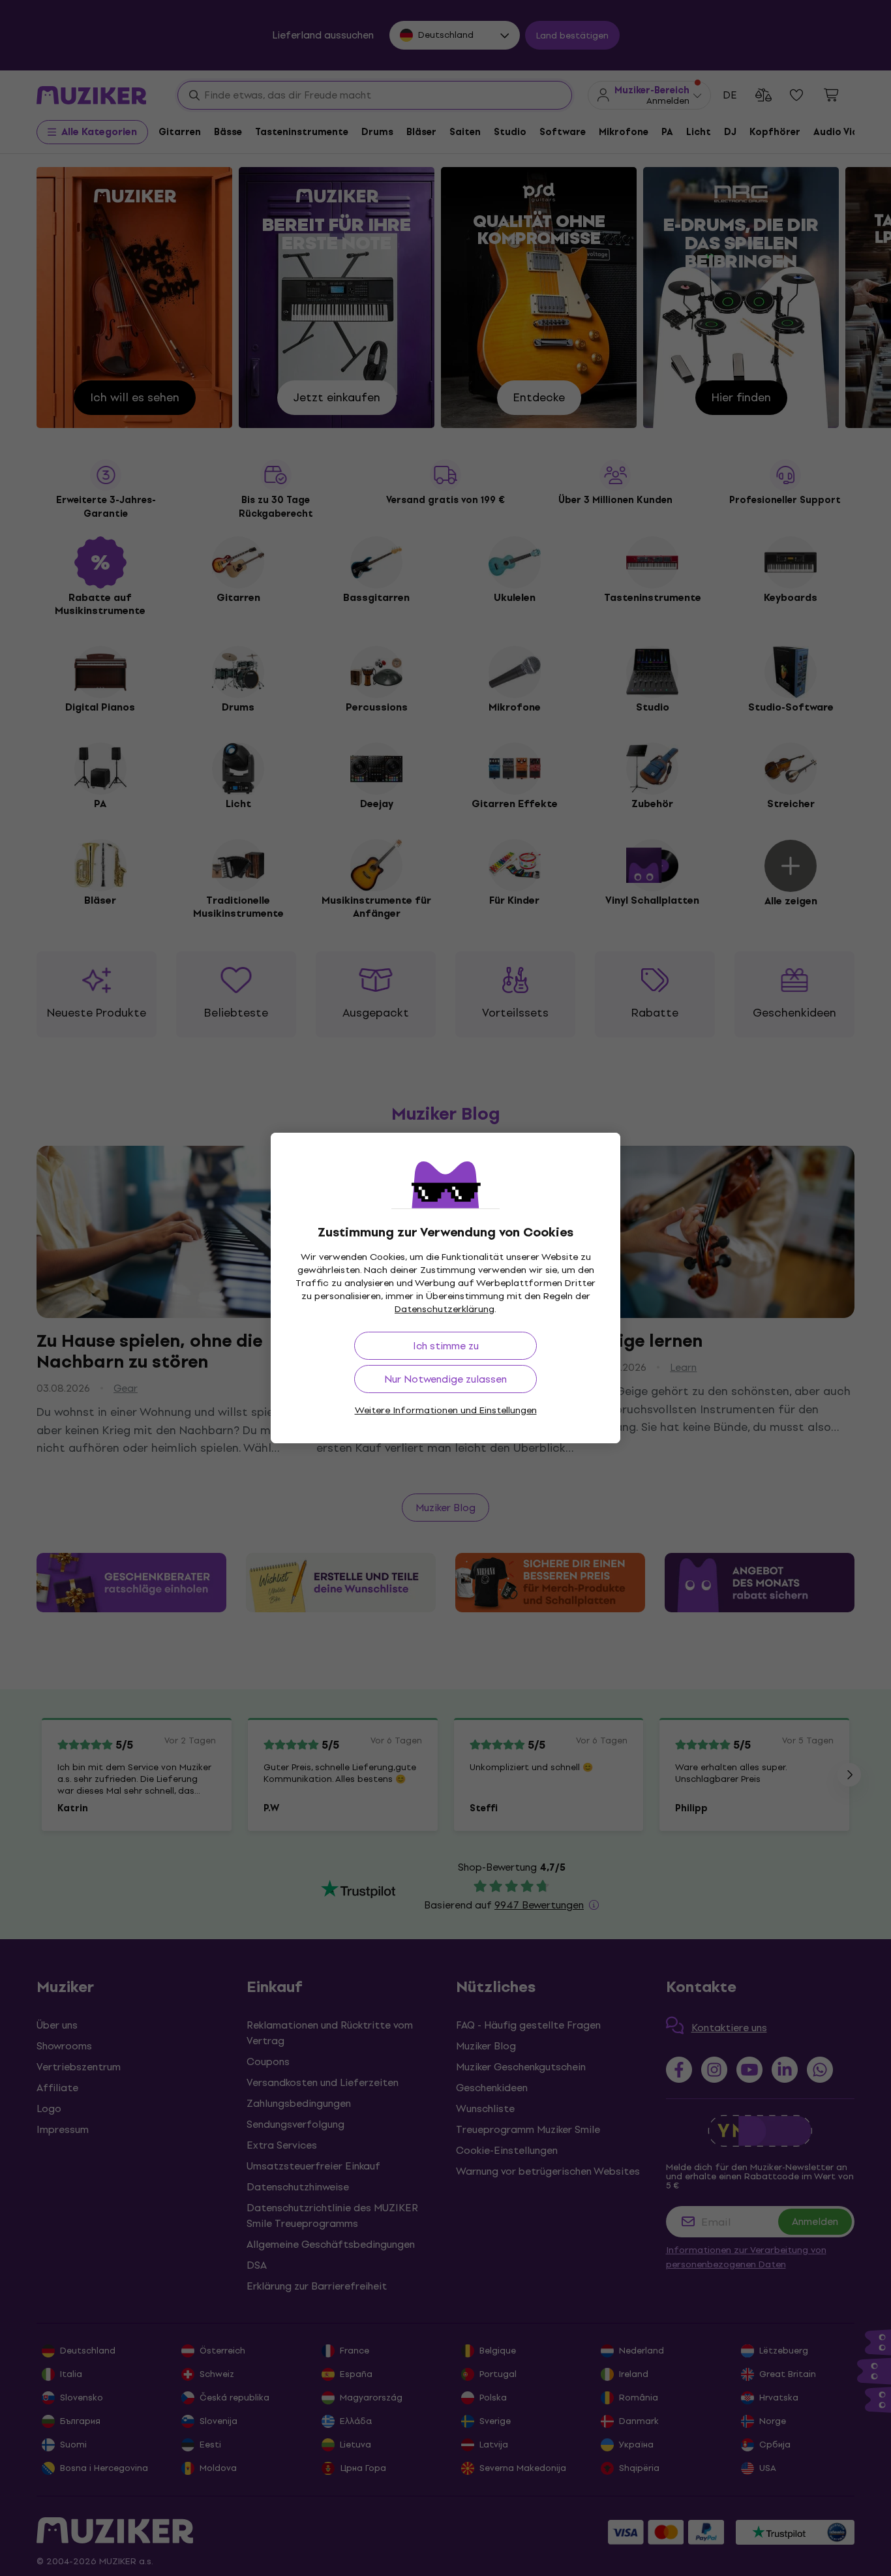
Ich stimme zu (446, 1346)
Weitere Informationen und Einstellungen (446, 1410)
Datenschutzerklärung (445, 1309)
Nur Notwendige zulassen (445, 1379)
